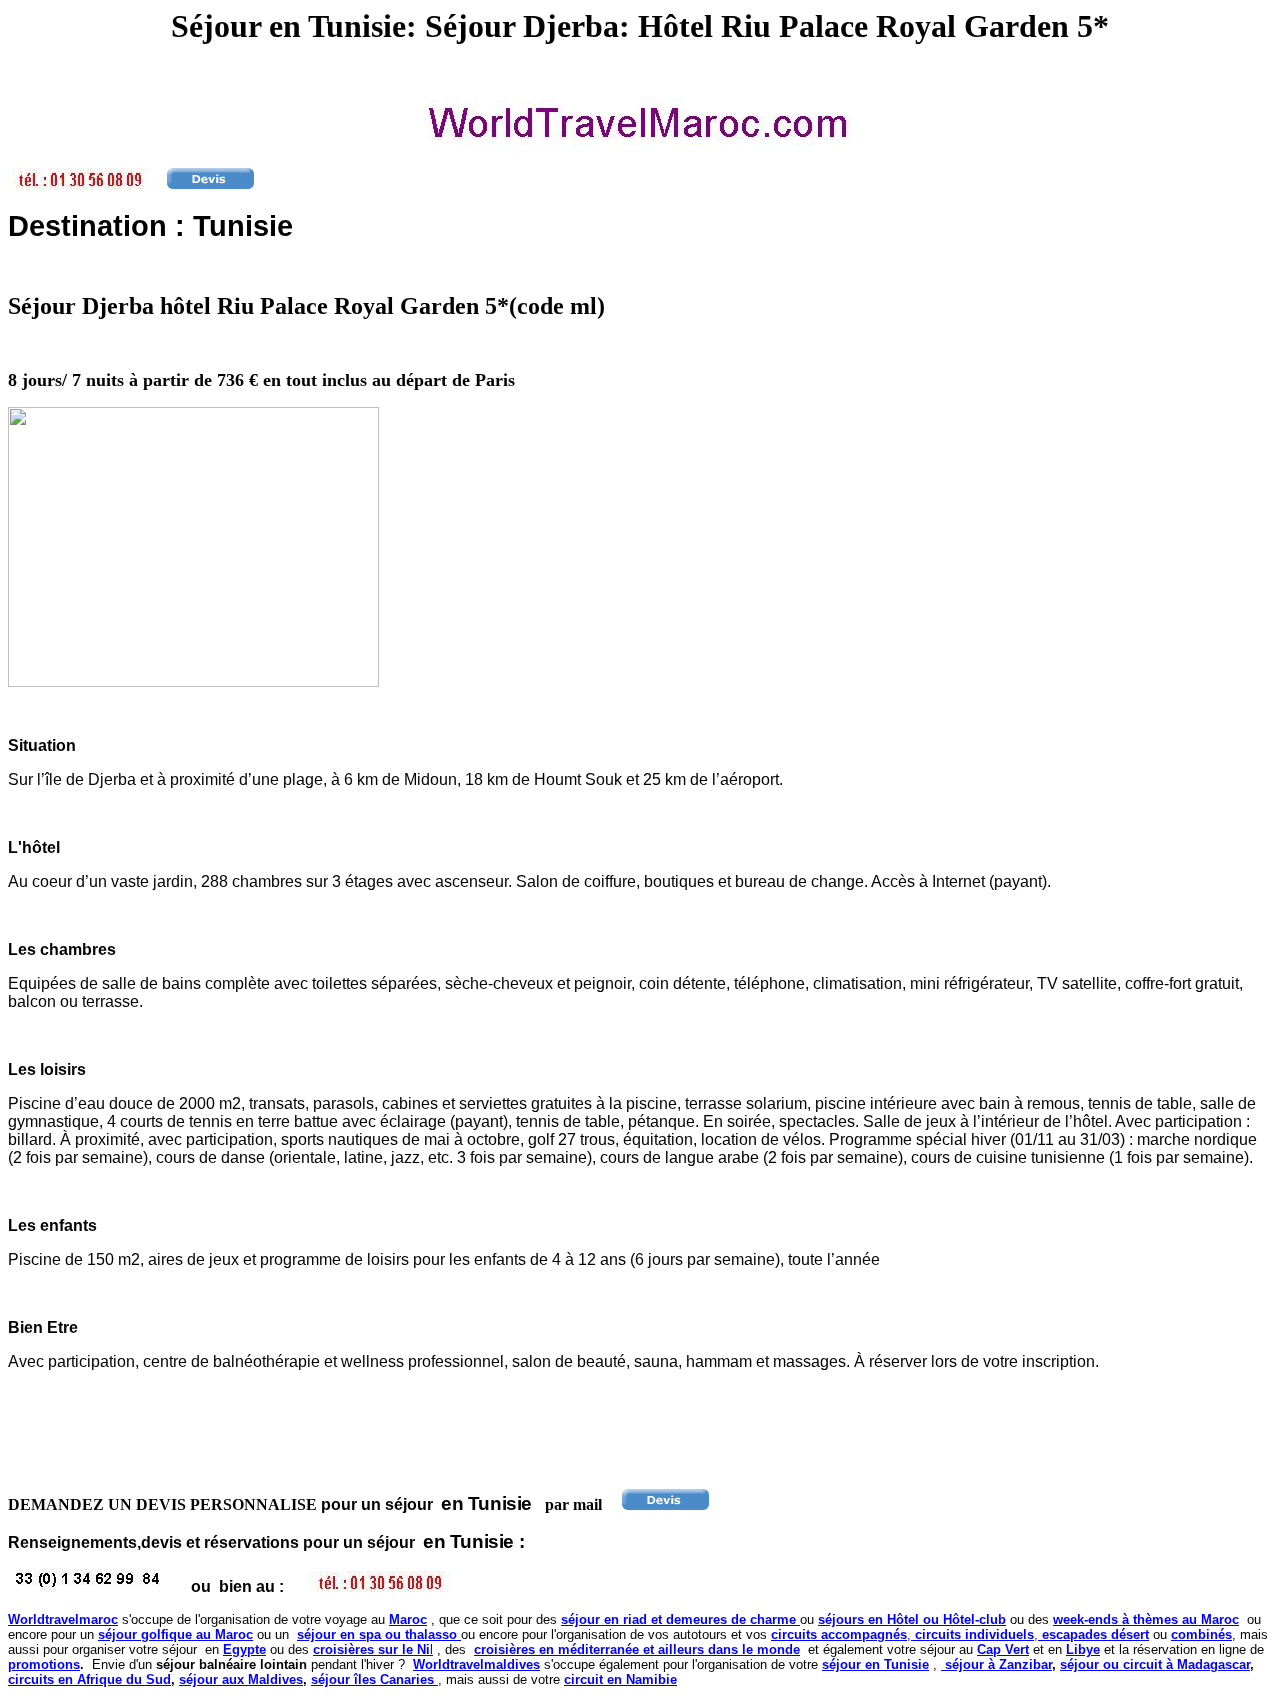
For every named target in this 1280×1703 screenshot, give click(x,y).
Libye (1083, 1649)
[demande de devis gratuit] (210, 183)
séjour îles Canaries (374, 1679)
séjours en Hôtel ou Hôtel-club (912, 1619)
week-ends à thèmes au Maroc (1146, 1619)
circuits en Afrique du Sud (89, 1679)
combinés (1201, 1634)
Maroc (408, 1619)
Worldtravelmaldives (476, 1664)
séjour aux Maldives (241, 1679)
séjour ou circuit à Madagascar (1155, 1664)
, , (960, 1634)
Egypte (244, 1649)
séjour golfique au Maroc (175, 1634)
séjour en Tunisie (875, 1664)
